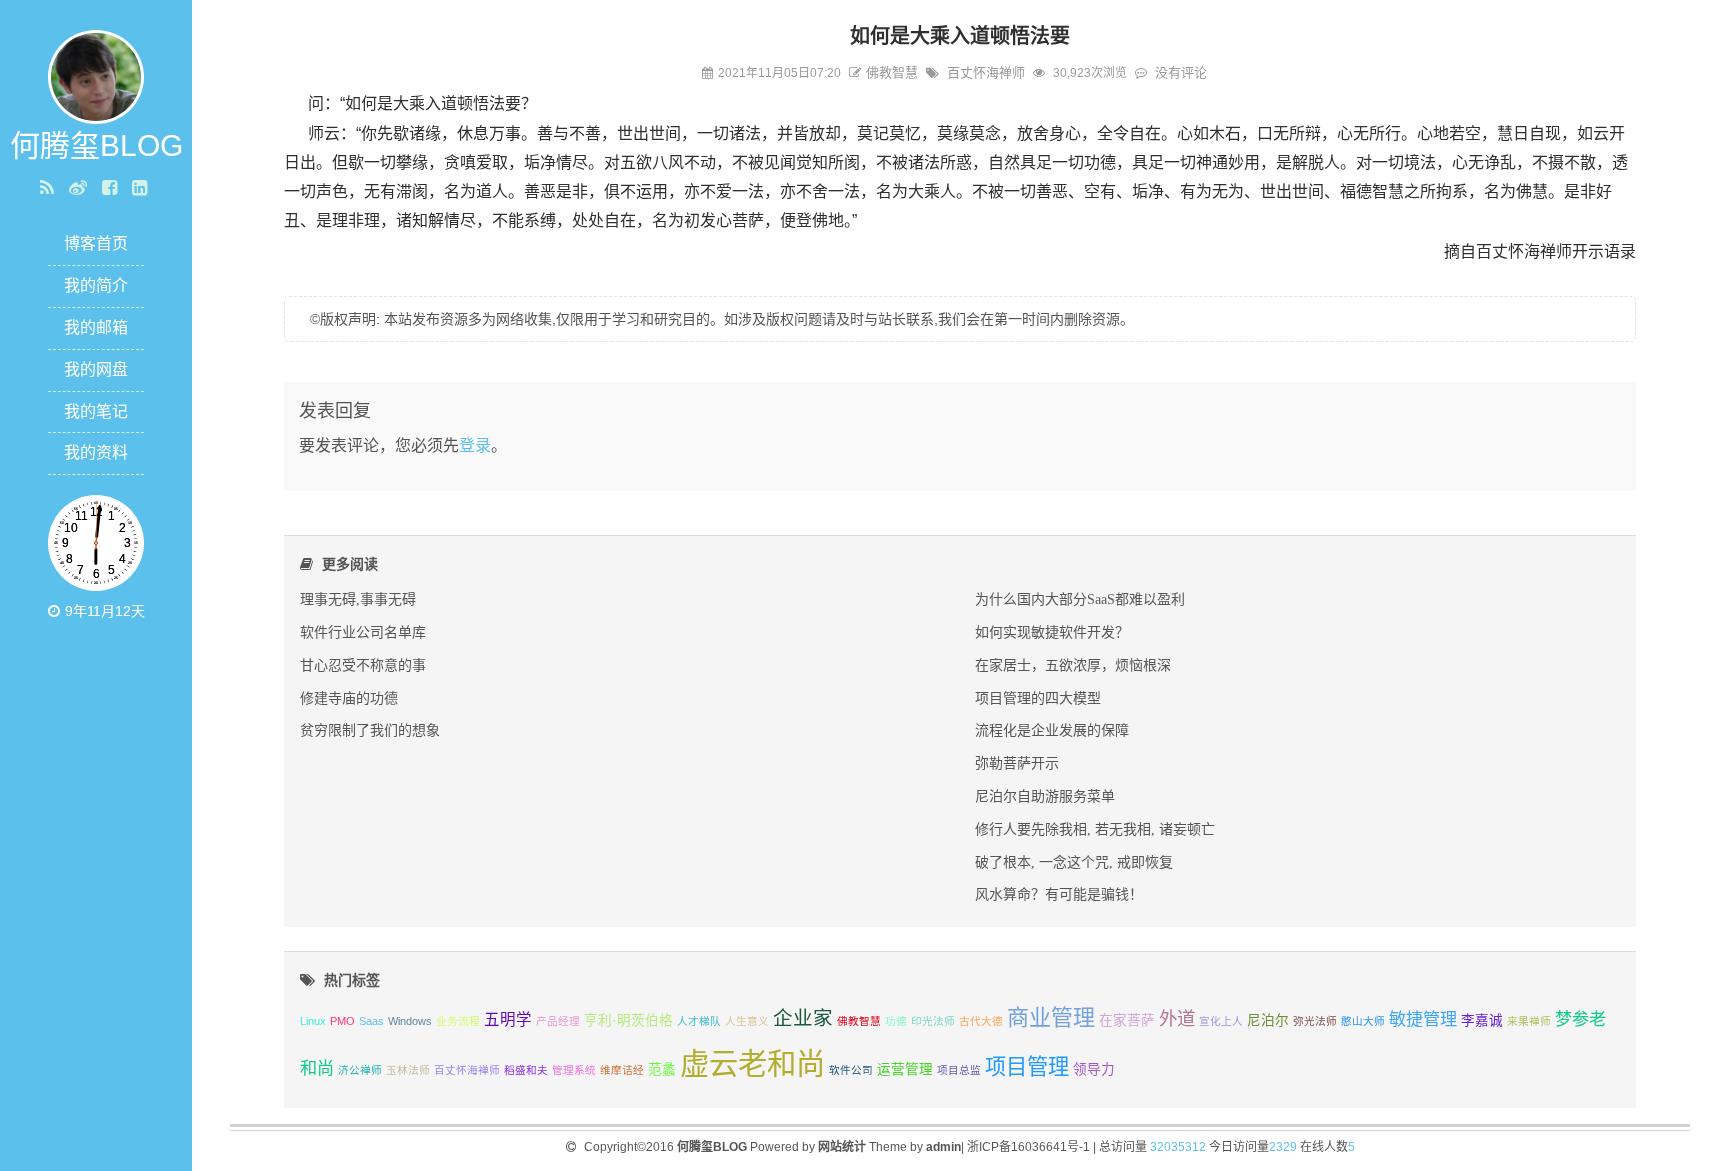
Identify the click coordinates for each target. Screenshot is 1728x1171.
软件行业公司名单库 (363, 632)
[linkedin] (142, 188)
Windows (410, 1021)
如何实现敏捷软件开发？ (1052, 632)
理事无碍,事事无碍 (358, 599)
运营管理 (905, 1069)
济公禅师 (360, 1070)
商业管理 (1051, 1017)
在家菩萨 (1127, 1020)
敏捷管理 (1423, 1019)
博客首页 (96, 243)
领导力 (1094, 1069)
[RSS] (49, 188)
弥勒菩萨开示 (1017, 763)
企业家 (803, 1018)
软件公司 (851, 1070)
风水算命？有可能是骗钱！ (1059, 894)
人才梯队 (699, 1021)
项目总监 (959, 1070)
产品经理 (558, 1021)
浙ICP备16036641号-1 (1028, 1147)
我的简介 (96, 285)
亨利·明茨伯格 (628, 1020)
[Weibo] (80, 188)
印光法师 (933, 1021)
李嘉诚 (1482, 1020)
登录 (475, 445)
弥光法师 (1315, 1021)
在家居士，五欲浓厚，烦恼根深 (1073, 665)
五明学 (508, 1019)
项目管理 (1027, 1066)
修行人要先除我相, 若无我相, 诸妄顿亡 (1095, 829)
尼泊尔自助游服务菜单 (1045, 796)
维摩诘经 (622, 1070)
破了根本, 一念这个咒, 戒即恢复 (1074, 862)
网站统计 (842, 1147)
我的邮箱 (96, 327)
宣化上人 (1221, 1021)
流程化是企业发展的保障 (1052, 730)
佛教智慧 (892, 72)
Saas (371, 1021)
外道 (1177, 1018)
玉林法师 (408, 1070)
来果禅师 (1529, 1021)
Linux (313, 1021)
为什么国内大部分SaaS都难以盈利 (1080, 599)
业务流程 (458, 1021)
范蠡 (662, 1069)
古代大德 (981, 1021)
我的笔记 (96, 411)
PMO (342, 1021)
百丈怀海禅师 (986, 72)
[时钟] (56, 611)
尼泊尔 (1268, 1020)
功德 (896, 1021)
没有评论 (1181, 72)
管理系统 (574, 1070)
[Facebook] (112, 188)
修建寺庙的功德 (349, 698)
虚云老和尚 (752, 1063)
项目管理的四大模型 (1038, 698)
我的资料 (96, 452)
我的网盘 (96, 369)
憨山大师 (1363, 1021)
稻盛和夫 (526, 1070)
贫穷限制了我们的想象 (370, 730)
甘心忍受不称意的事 (363, 665)
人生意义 (747, 1021)
